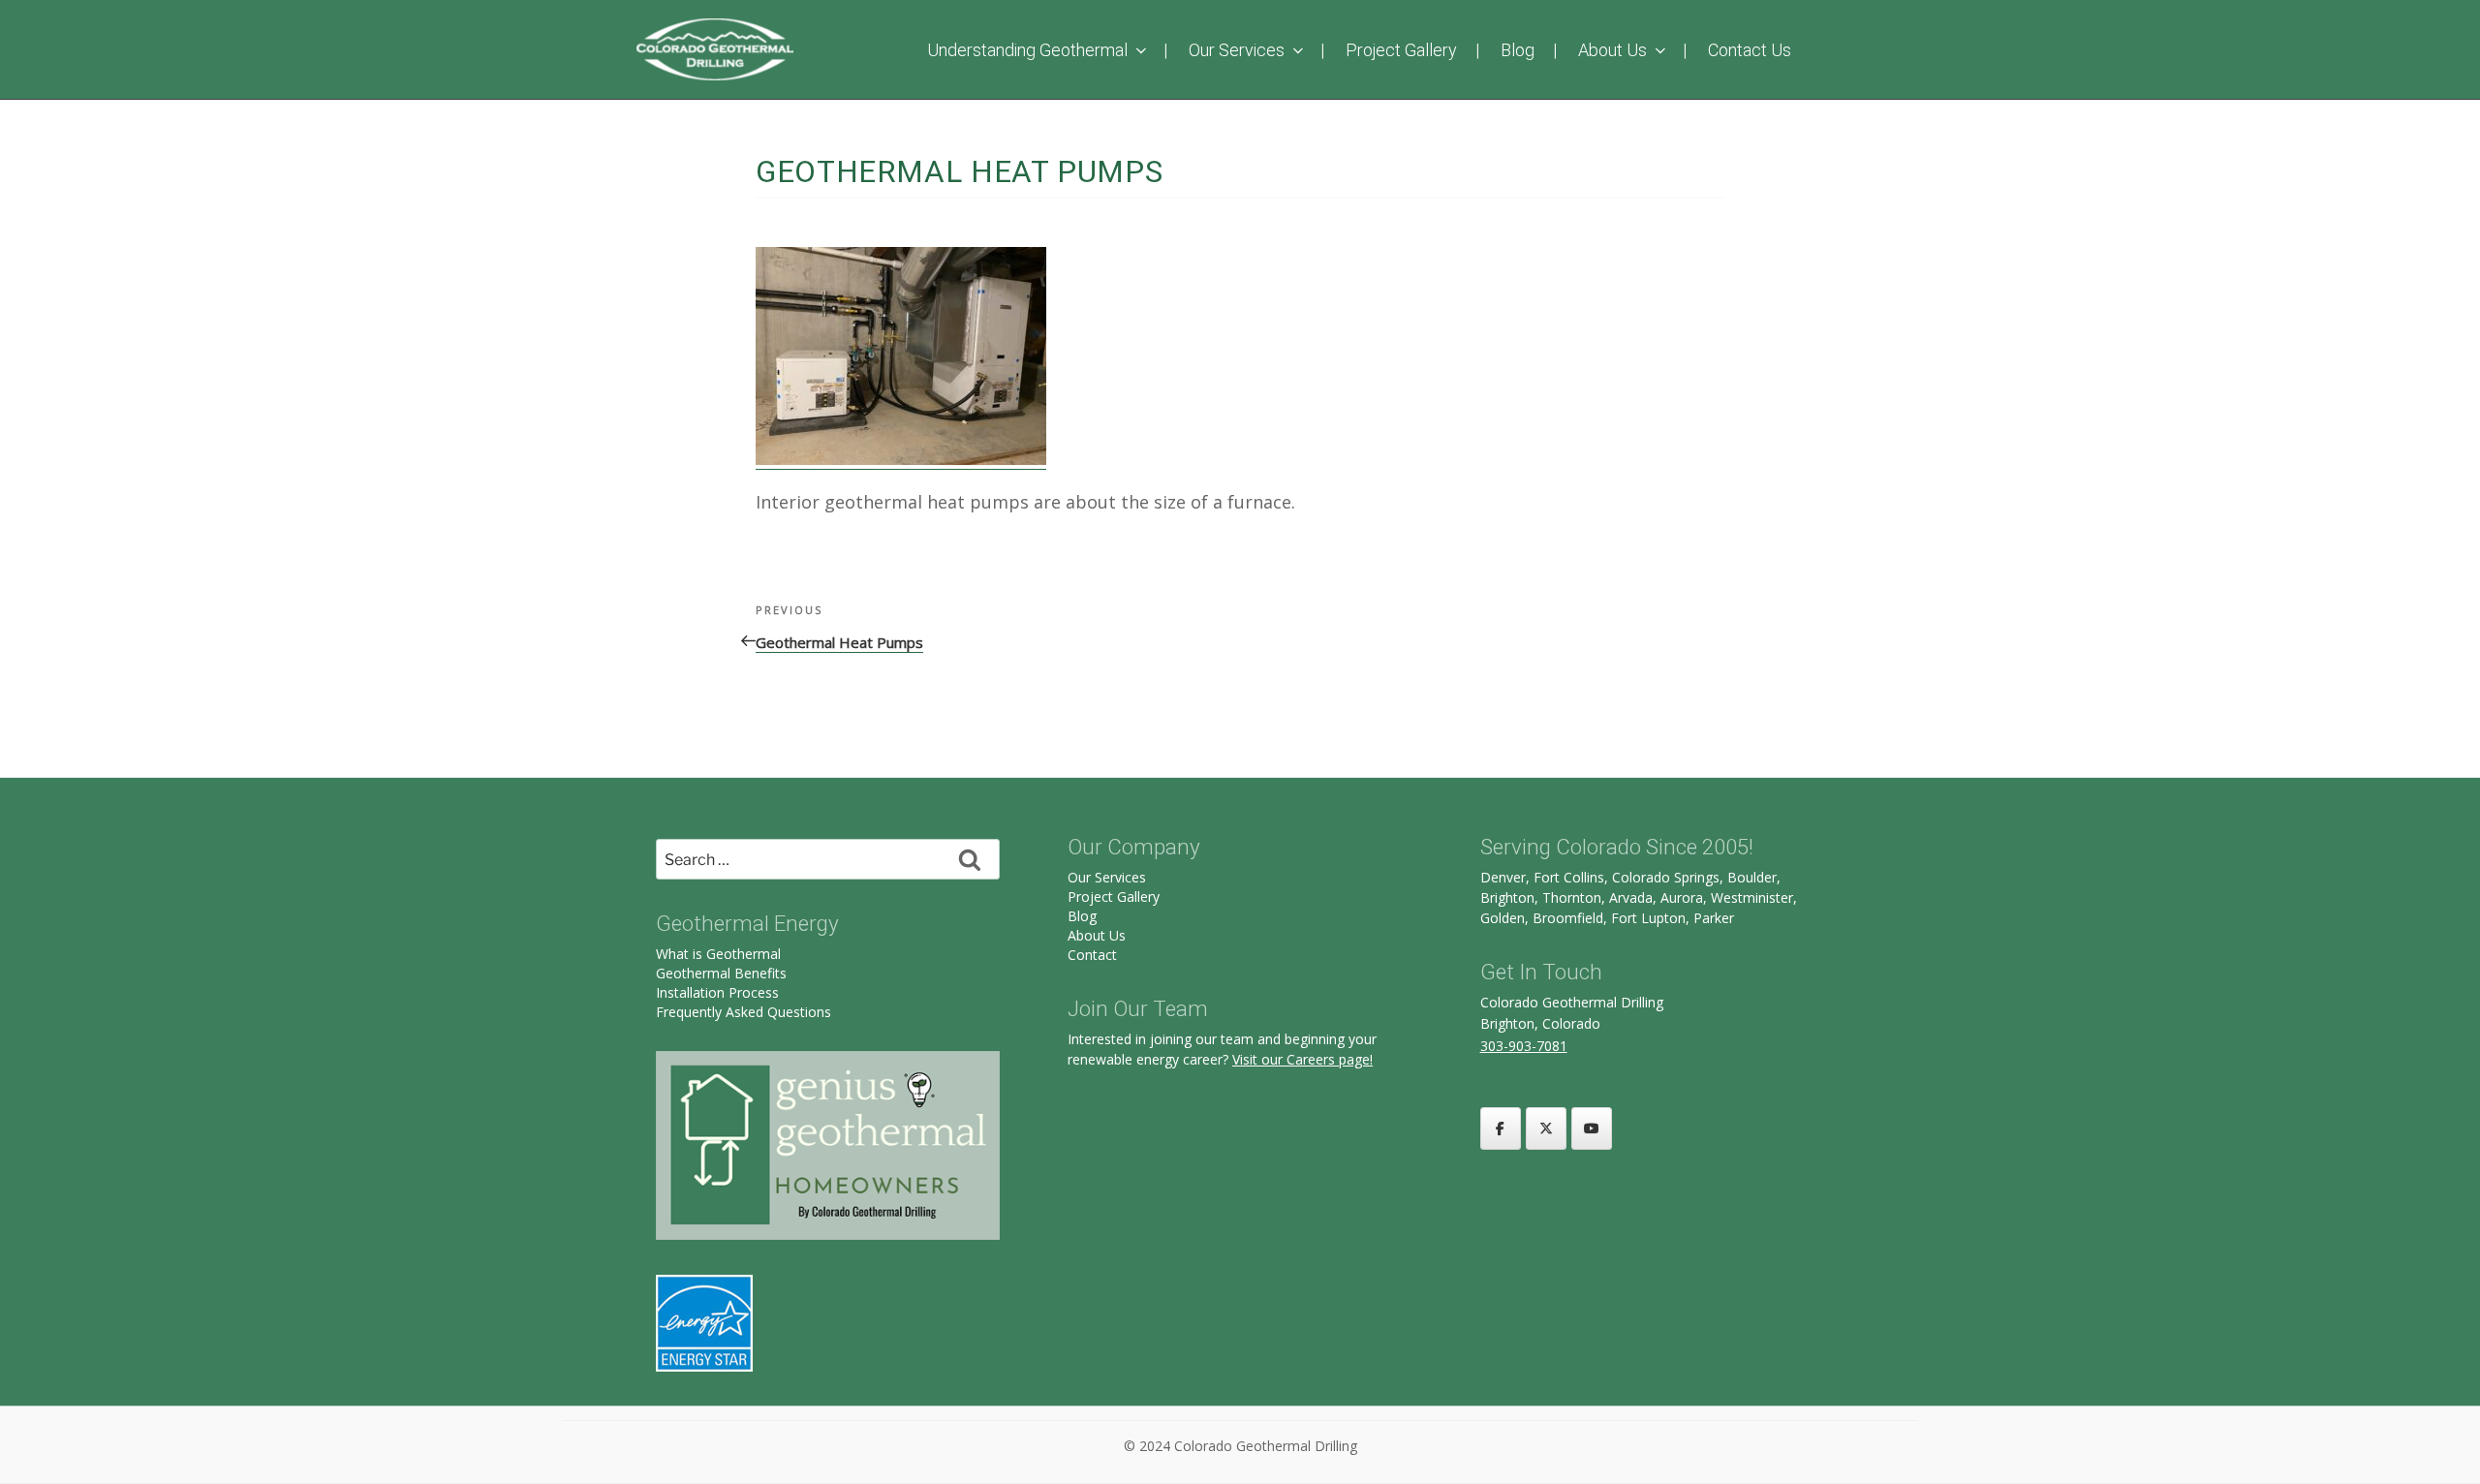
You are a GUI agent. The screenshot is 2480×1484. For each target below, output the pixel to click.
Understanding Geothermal (1027, 50)
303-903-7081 (1524, 1046)
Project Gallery (1401, 50)
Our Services (1237, 50)
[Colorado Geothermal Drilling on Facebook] (1501, 1128)
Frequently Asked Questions (744, 1012)
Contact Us (1750, 50)
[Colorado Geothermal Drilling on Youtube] (1592, 1128)
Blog (1518, 50)
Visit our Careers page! (1302, 1059)
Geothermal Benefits (721, 973)
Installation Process (717, 992)
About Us (1612, 50)
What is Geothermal (718, 954)
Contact (1092, 955)
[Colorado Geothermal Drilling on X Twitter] (1546, 1128)
